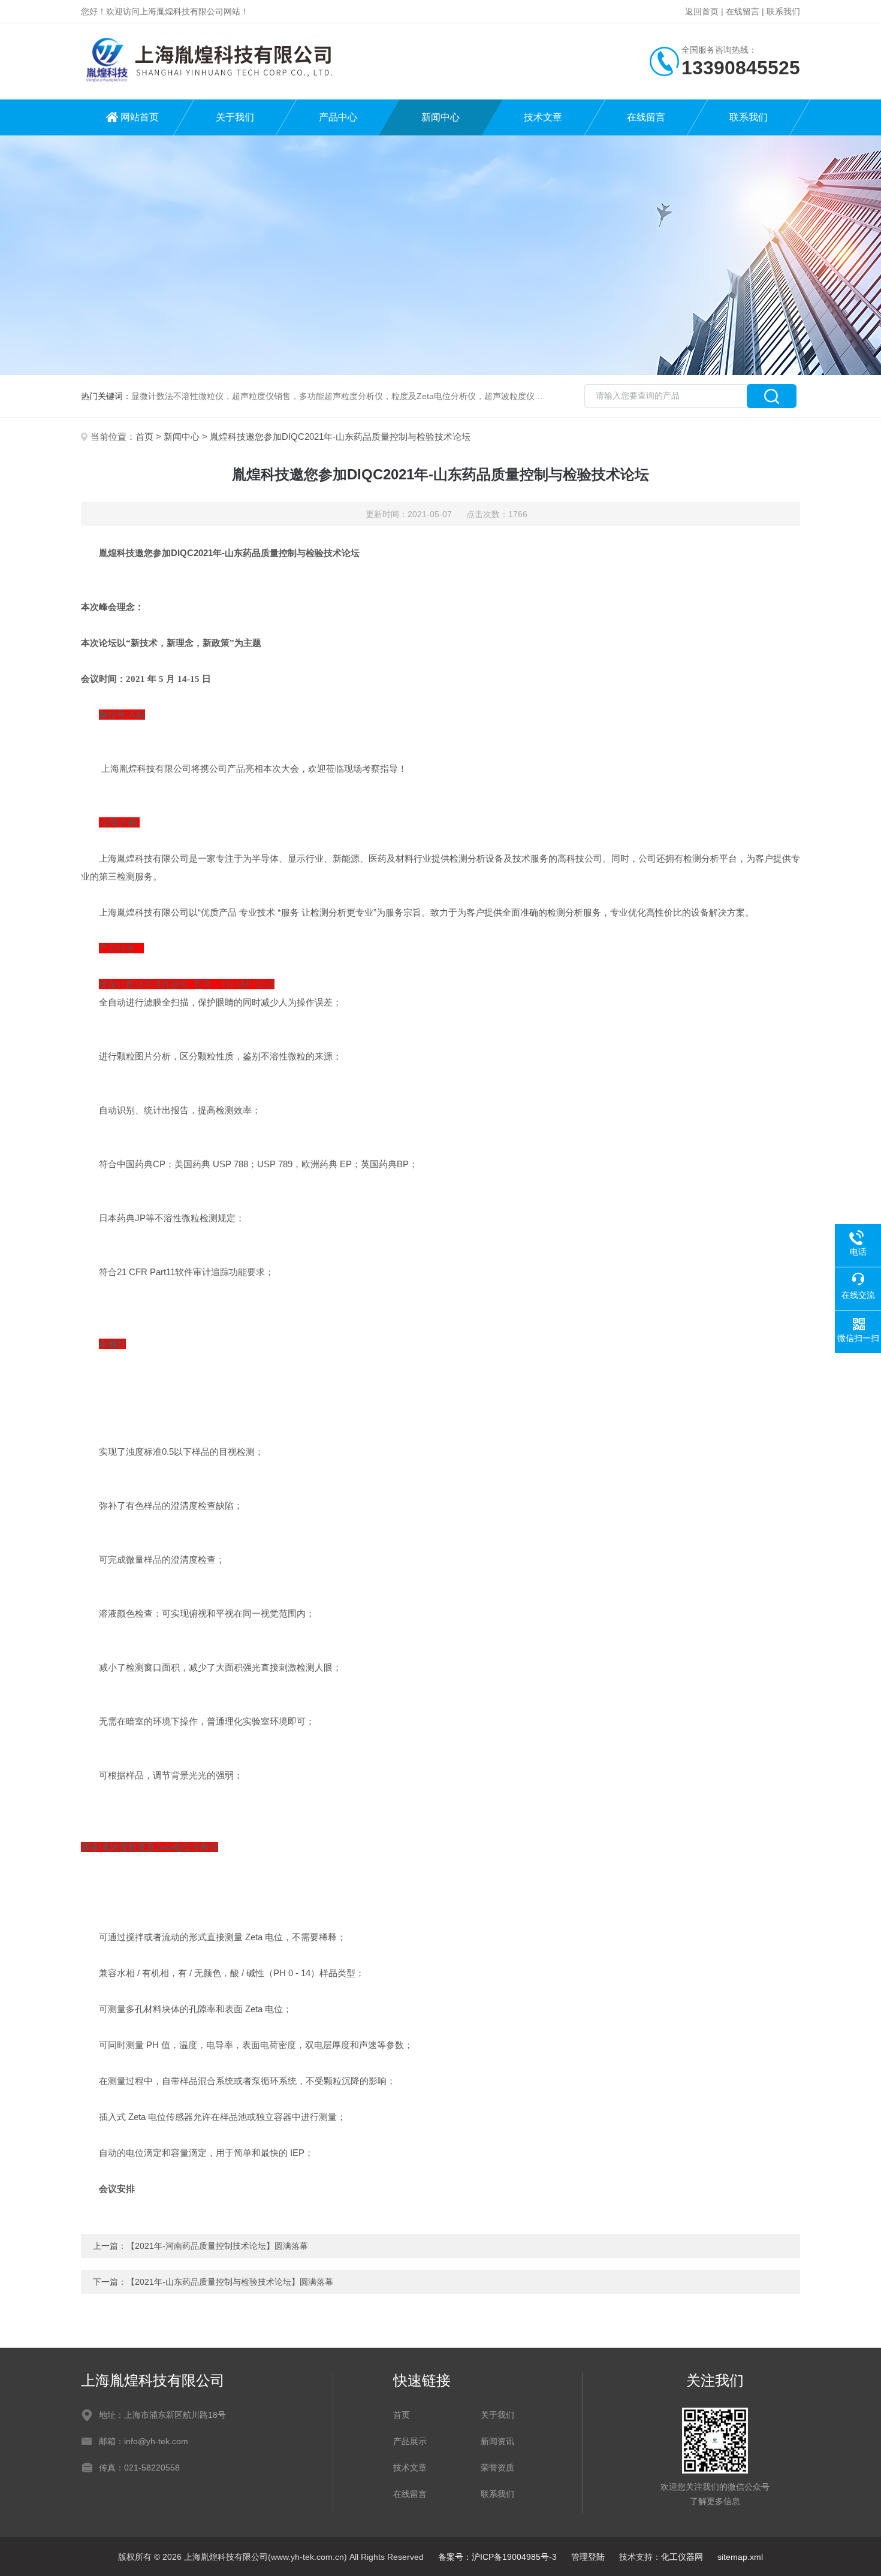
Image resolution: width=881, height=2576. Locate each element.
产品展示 (410, 2441)
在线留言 (743, 11)
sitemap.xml (740, 2557)
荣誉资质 (497, 2468)
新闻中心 (441, 117)
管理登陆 (588, 2557)
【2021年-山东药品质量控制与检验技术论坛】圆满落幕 (230, 2282)
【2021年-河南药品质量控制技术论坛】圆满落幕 (217, 2246)
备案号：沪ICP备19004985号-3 (497, 2557)
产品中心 (338, 117)
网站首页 (140, 117)
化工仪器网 (682, 2557)
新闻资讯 (497, 2441)
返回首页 (702, 11)
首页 (144, 437)
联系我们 (783, 11)
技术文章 (543, 117)
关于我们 (235, 117)
